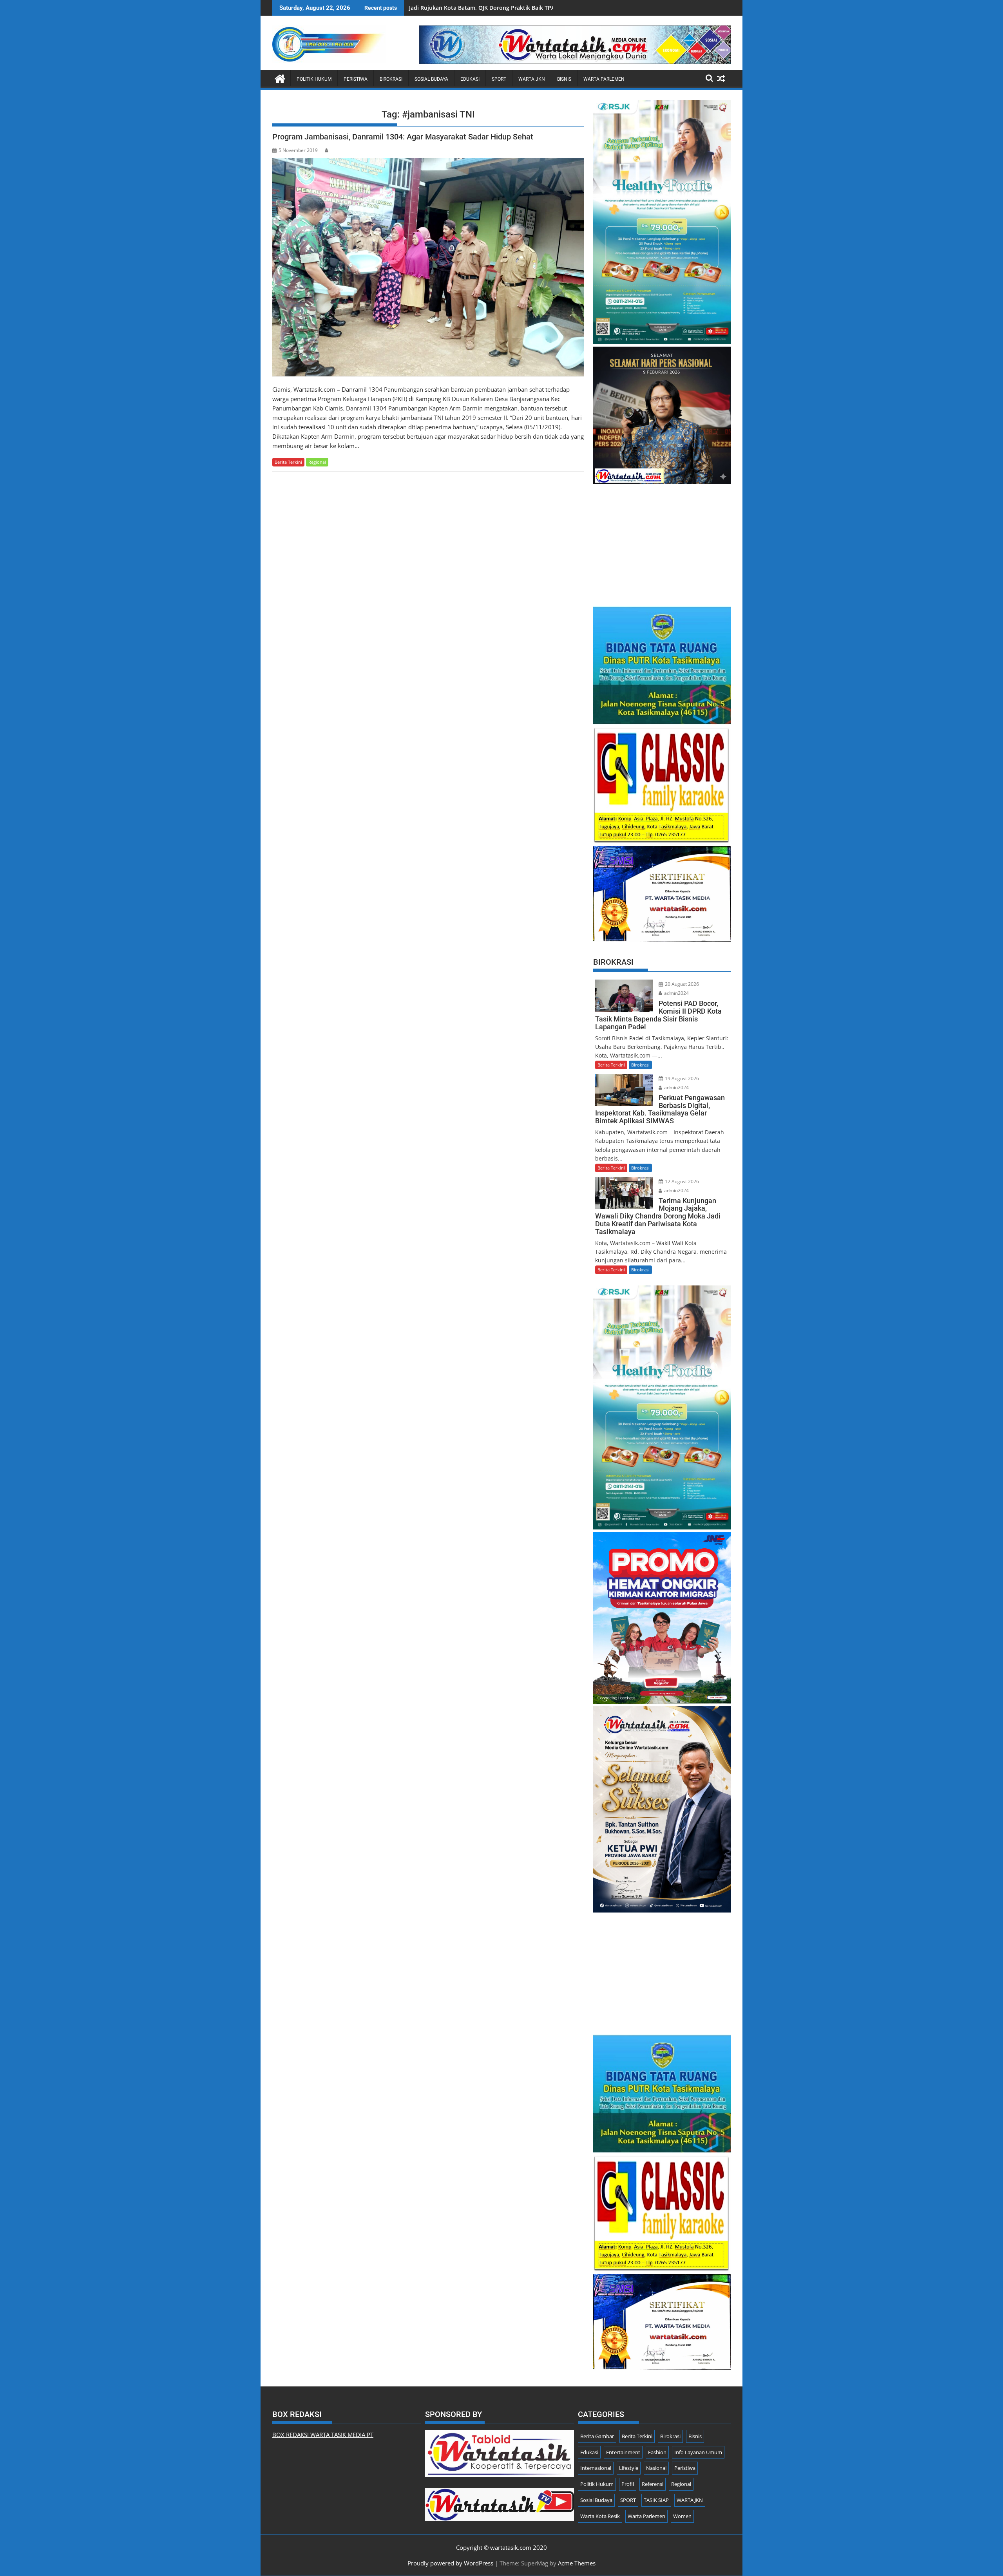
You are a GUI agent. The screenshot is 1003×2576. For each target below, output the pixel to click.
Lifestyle (629, 2468)
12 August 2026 (681, 1181)
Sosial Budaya (431, 79)
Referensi (653, 2484)
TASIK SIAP (656, 2500)
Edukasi (470, 79)
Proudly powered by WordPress (450, 2563)
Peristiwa (356, 79)
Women (682, 2516)
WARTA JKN (532, 79)
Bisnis (564, 79)
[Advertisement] (662, 541)
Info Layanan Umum (698, 2452)
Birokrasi (391, 79)
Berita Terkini (288, 462)
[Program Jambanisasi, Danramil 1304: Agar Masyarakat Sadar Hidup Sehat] (428, 267)
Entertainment (623, 2452)
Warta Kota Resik (600, 2516)
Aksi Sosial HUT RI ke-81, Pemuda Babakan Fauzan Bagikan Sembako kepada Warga (520, 8)
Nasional (656, 2468)
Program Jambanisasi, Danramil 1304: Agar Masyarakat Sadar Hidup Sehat (403, 137)
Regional (317, 462)
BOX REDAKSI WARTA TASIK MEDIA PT (323, 2435)
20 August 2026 (681, 984)
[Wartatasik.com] (280, 78)
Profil (628, 2484)
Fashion (657, 2452)
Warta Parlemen (604, 79)
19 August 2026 (681, 1078)
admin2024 (676, 993)
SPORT (499, 79)
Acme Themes (577, 2563)
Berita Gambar (597, 2436)
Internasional (596, 2468)
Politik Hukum (314, 79)
